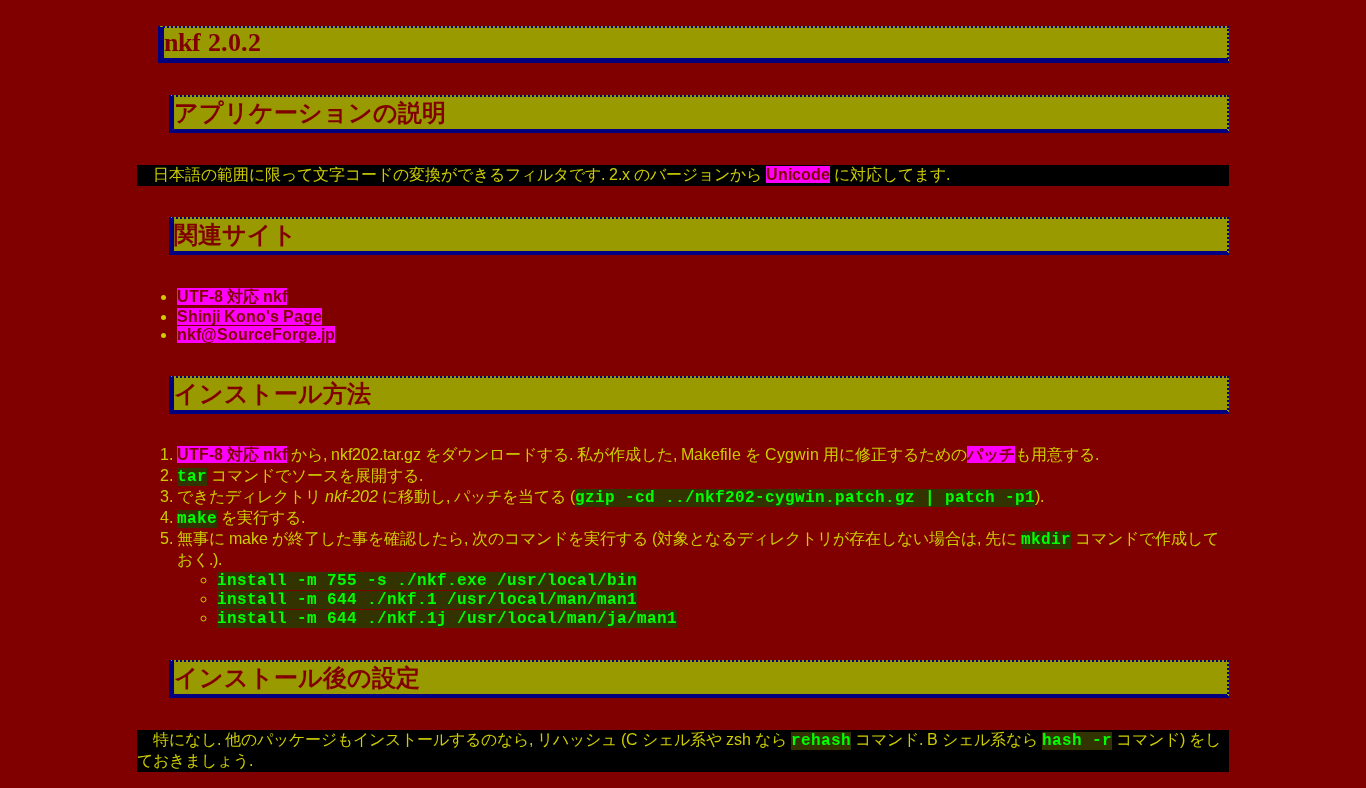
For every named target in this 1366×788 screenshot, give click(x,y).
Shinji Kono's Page (249, 316)
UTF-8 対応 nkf (232, 296)
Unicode (798, 174)
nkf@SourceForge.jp (256, 334)
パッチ (991, 454)
